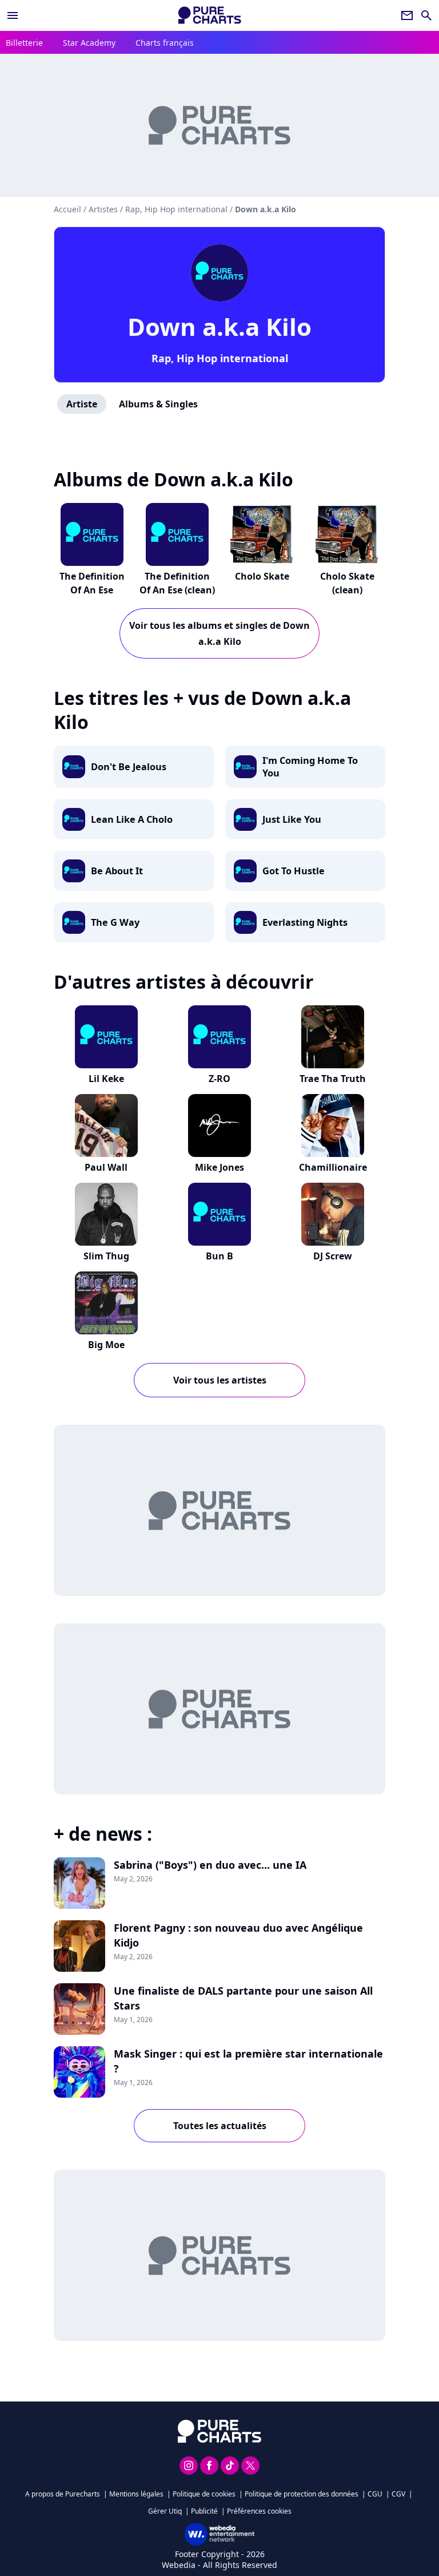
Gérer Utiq (165, 2511)
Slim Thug (106, 1256)
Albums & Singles (158, 404)
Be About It (117, 871)
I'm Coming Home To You (310, 767)
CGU (375, 2494)
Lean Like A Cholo (132, 819)
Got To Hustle (294, 871)
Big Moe (106, 1345)
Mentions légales (136, 2494)
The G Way (115, 922)
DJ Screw (333, 1256)
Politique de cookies (204, 2494)
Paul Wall (106, 1167)
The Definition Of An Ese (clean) (177, 583)
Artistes (103, 209)
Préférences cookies (259, 2511)
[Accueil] (210, 15)
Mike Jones (219, 1167)
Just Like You (292, 819)
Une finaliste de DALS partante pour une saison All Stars (243, 1998)
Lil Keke (106, 1079)
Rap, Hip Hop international (220, 358)
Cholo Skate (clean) (347, 583)
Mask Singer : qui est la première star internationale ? (248, 2061)
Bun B (219, 1256)
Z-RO (219, 1079)
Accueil (67, 209)
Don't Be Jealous (129, 767)
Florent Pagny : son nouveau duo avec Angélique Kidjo (238, 1935)
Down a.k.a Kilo (219, 326)
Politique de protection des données (302, 2494)
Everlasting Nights (305, 922)
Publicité (204, 2511)
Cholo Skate (262, 576)
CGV (398, 2494)
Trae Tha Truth (333, 1079)
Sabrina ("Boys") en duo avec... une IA (210, 1865)
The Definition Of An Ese (92, 583)
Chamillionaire (333, 1167)
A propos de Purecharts (63, 2494)
